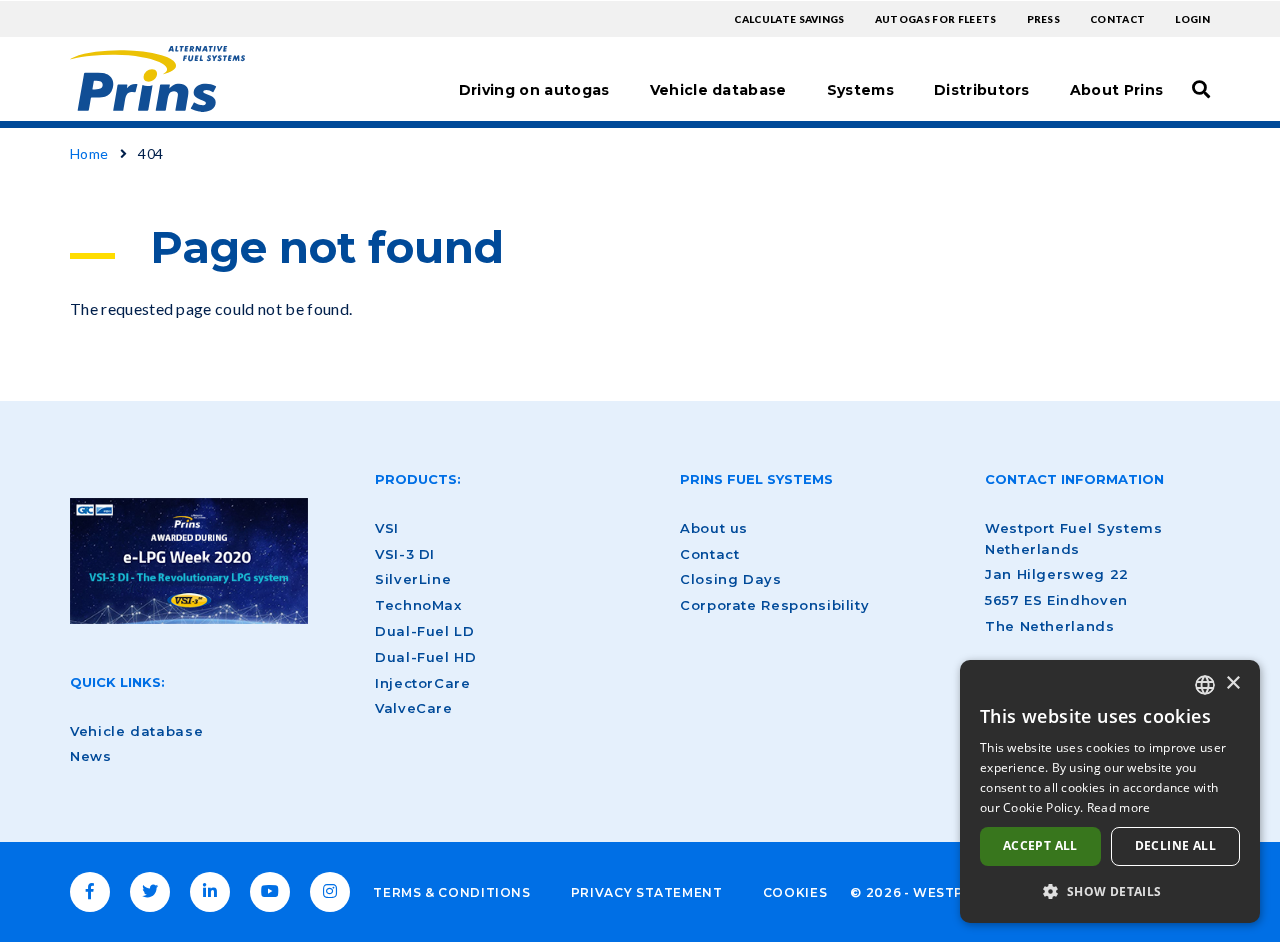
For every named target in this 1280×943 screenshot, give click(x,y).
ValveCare (414, 708)
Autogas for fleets (936, 19)
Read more (1119, 807)
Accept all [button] (1040, 845)
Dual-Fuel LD (425, 631)
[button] (1110, 891)
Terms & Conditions (452, 892)
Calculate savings (789, 19)
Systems (860, 90)
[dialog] (1110, 791)
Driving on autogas (534, 90)
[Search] (1201, 88)
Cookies (795, 892)
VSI (387, 528)
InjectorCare (423, 683)
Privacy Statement (647, 892)
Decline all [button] (1175, 845)
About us (714, 528)
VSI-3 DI (405, 554)
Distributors (982, 90)
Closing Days (731, 579)
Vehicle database (718, 90)
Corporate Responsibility (774, 605)
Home (89, 153)
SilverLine (413, 579)
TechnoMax (418, 605)
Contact (1117, 19)
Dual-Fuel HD (426, 657)
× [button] (1232, 683)
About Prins (1117, 90)
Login (1192, 19)
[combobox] (1205, 685)
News (91, 756)
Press (1044, 19)
